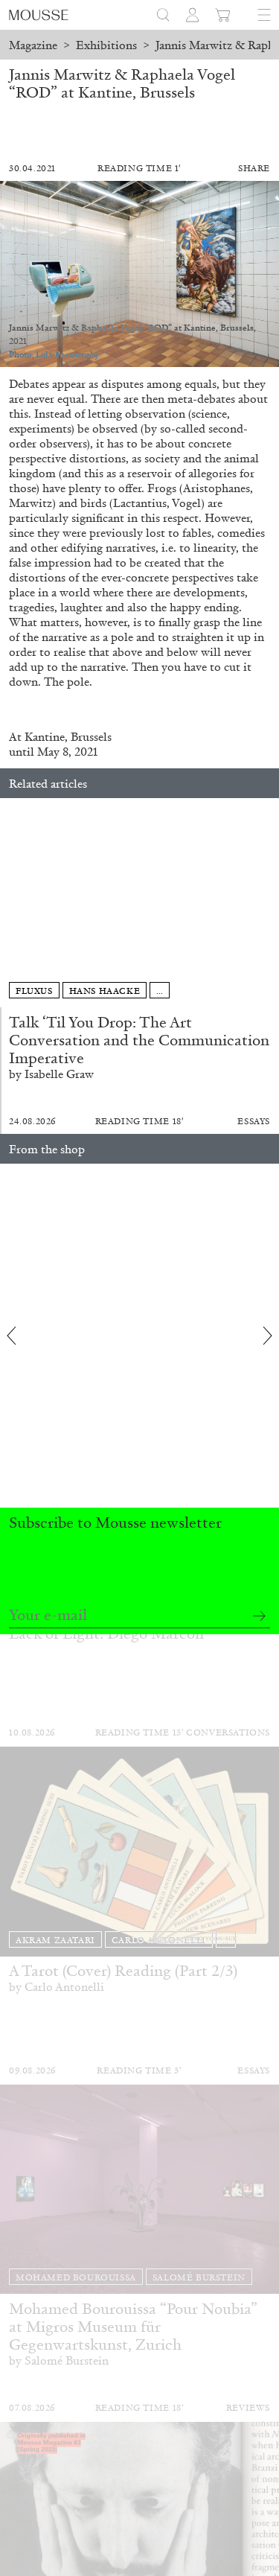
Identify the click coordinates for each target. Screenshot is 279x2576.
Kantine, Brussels (68, 737)
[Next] (268, 903)
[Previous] (11, 903)
